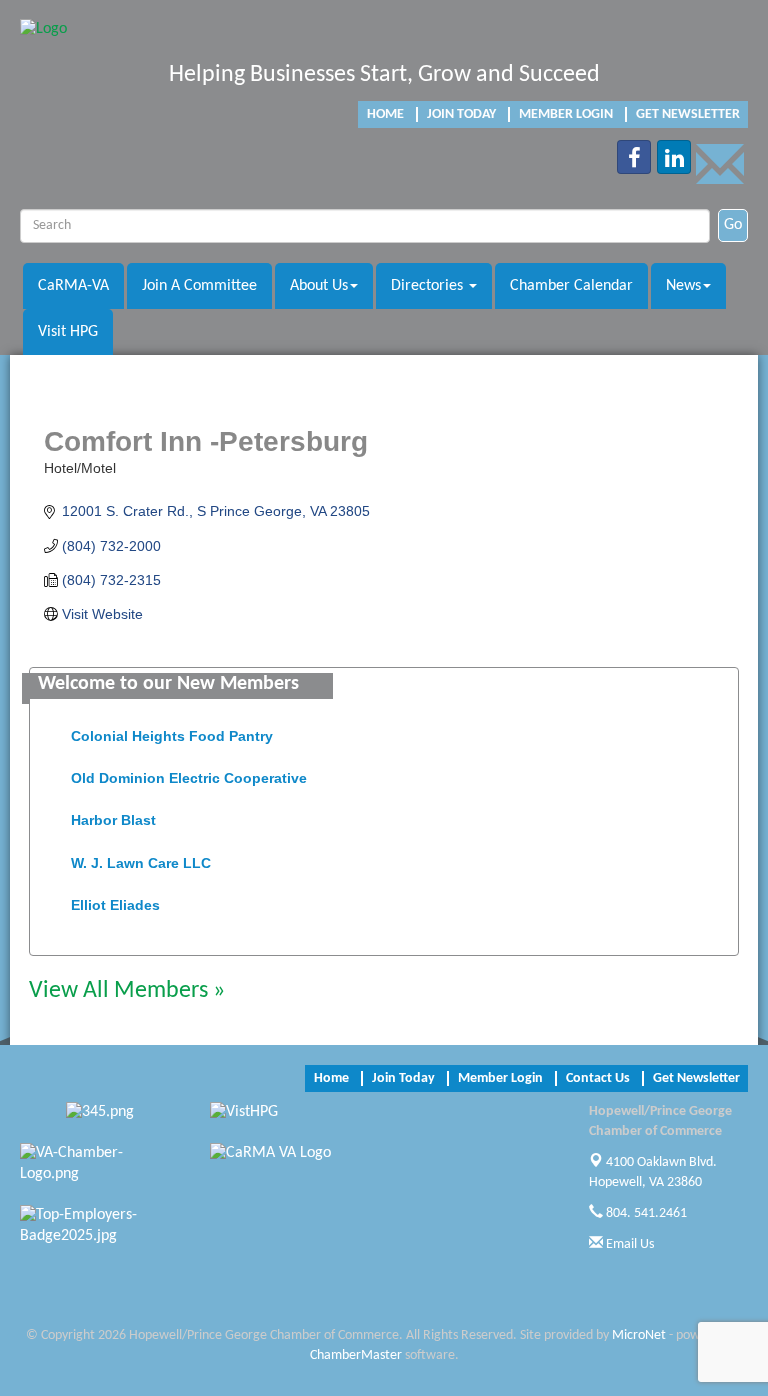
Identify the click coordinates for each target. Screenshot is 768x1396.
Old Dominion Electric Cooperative (189, 773)
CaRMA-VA (73, 286)
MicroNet (639, 1335)
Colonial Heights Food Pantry (172, 731)
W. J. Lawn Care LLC (141, 858)
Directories (429, 286)
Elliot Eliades (115, 900)
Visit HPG (68, 332)
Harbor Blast (113, 815)
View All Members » (127, 991)
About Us (319, 286)
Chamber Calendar (571, 286)
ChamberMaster (356, 1355)
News (683, 286)
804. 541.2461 (645, 1213)
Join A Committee (199, 286)
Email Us (628, 1244)
